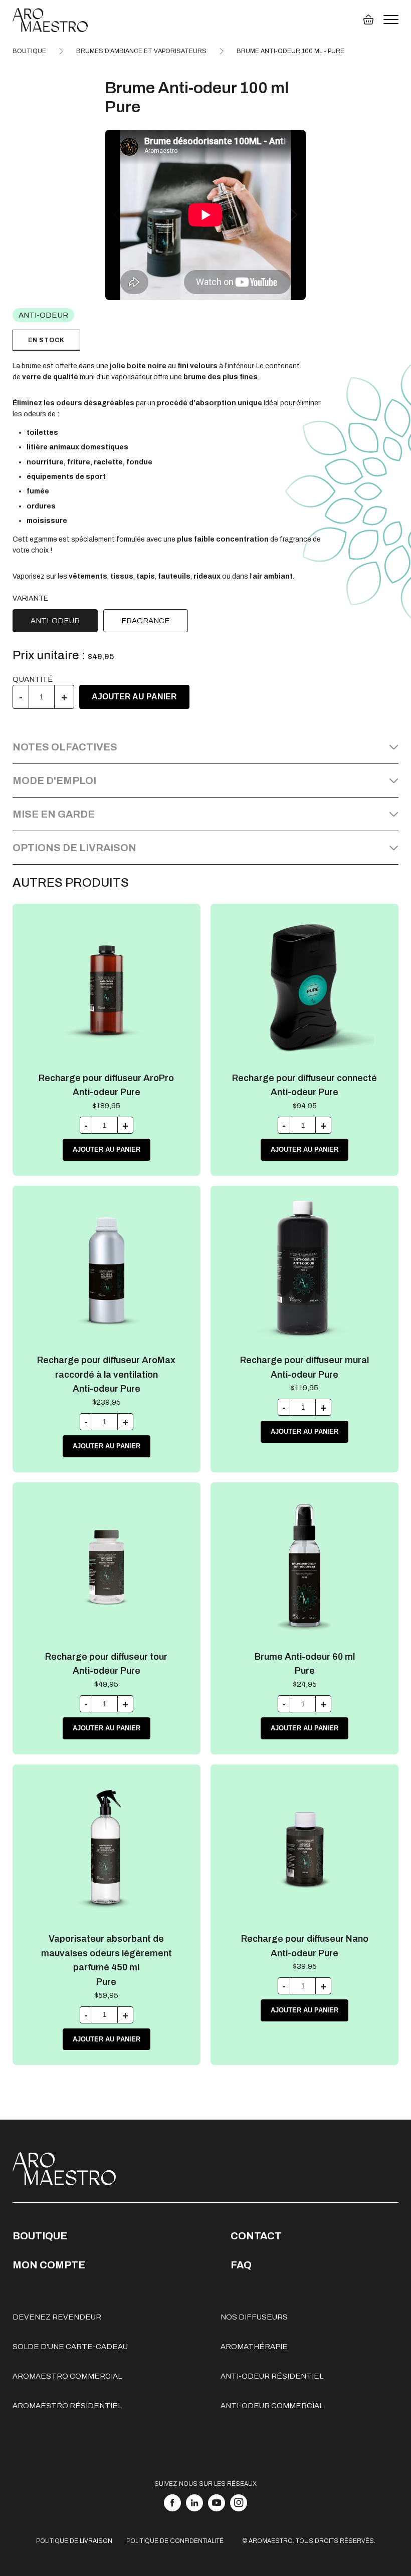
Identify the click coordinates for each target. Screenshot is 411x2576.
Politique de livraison (74, 2541)
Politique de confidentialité (175, 2541)
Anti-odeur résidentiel (272, 2376)
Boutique (40, 2236)
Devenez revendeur (57, 2317)
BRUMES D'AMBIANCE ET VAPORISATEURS (141, 51)
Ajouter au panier (134, 697)
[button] (294, 215)
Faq (241, 2265)
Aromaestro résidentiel (67, 2406)
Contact (256, 2236)
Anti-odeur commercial (272, 2406)
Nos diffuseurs (254, 2317)
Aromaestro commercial (67, 2376)
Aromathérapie (254, 2347)
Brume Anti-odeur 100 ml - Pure (290, 51)
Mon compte (49, 2265)
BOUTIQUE (29, 51)
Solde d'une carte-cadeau (70, 2347)
